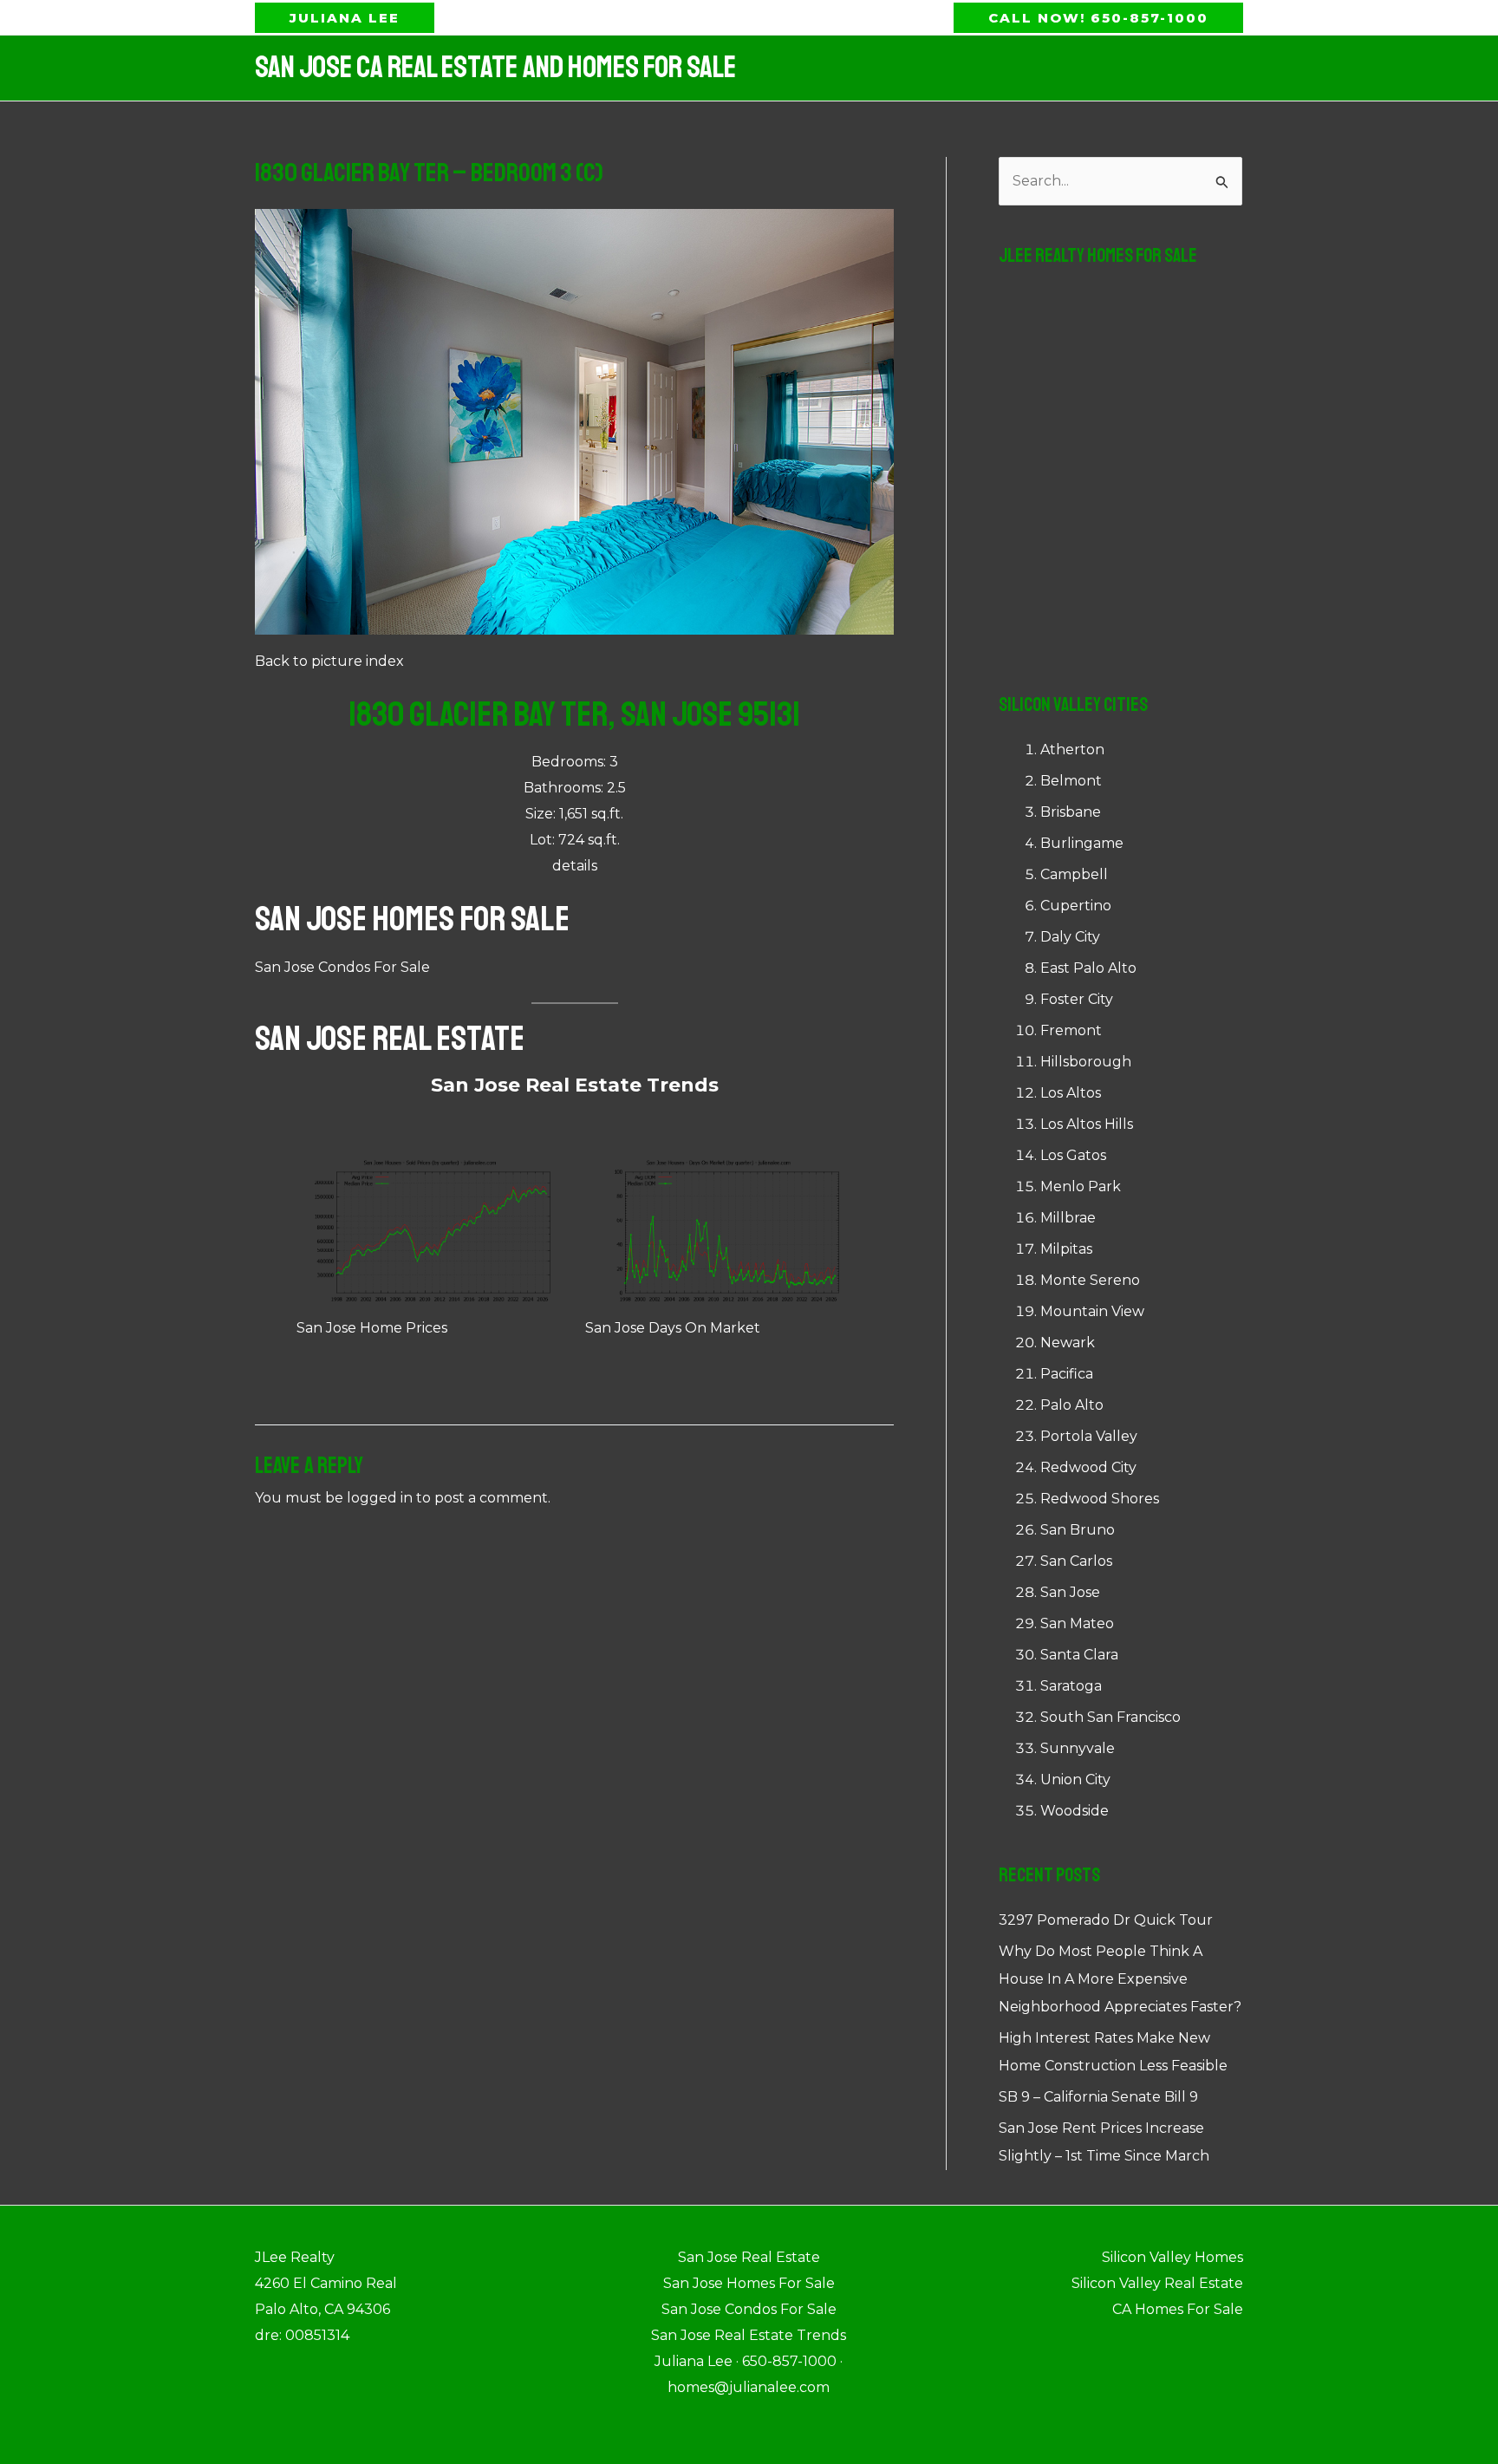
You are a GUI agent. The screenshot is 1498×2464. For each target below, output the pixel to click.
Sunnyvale (1078, 1748)
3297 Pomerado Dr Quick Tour (1106, 1920)
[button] (345, 18)
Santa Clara (1079, 1655)
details (575, 866)
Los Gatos (1073, 1155)
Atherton (1072, 750)
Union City (1075, 1780)
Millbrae (1068, 1218)
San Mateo (1077, 1623)
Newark (1068, 1343)
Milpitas (1066, 1249)
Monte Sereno (1090, 1280)
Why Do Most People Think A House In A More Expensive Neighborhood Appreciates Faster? (1120, 1979)
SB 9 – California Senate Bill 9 (1098, 2097)
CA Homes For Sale (1178, 2309)
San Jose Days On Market (673, 1328)
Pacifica (1067, 1374)
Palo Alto (1072, 1405)
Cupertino (1076, 906)
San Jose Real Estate (390, 1039)
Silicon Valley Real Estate (1157, 2283)
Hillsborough (1086, 1062)
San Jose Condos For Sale (342, 967)
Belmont (1071, 781)
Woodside (1075, 1811)
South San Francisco (1110, 1717)
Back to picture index (329, 661)
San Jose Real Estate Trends (575, 1085)
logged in (380, 1498)
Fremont (1071, 1030)
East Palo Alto (1088, 968)
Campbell (1074, 874)
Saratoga (1071, 1686)
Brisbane (1071, 812)
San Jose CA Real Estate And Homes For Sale (495, 68)
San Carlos (1076, 1561)
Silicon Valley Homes (1172, 2257)
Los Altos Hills (1087, 1124)
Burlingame (1082, 843)
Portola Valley (1089, 1436)
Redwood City (1088, 1467)
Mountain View (1092, 1311)
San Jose (1070, 1592)
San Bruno (1078, 1530)
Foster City (1077, 999)
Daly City (1070, 937)
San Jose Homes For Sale (412, 919)
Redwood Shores (1100, 1499)
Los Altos (1071, 1093)
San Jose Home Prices (372, 1328)
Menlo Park (1081, 1186)
